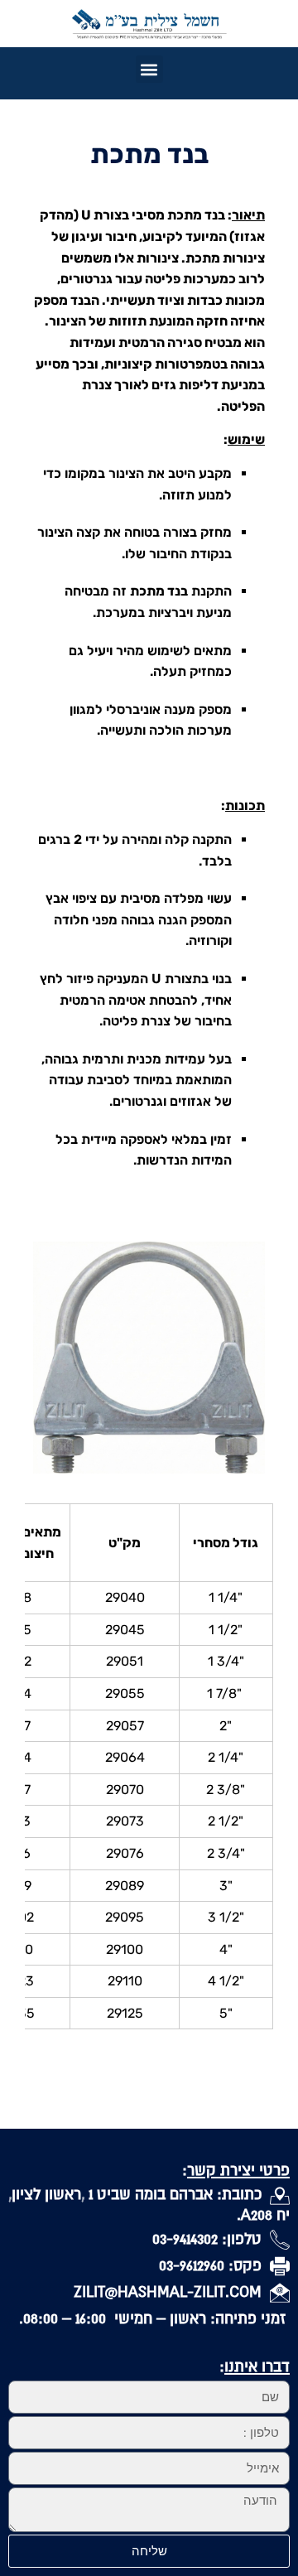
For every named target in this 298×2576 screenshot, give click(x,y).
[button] (149, 69)
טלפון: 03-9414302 (211, 2238)
